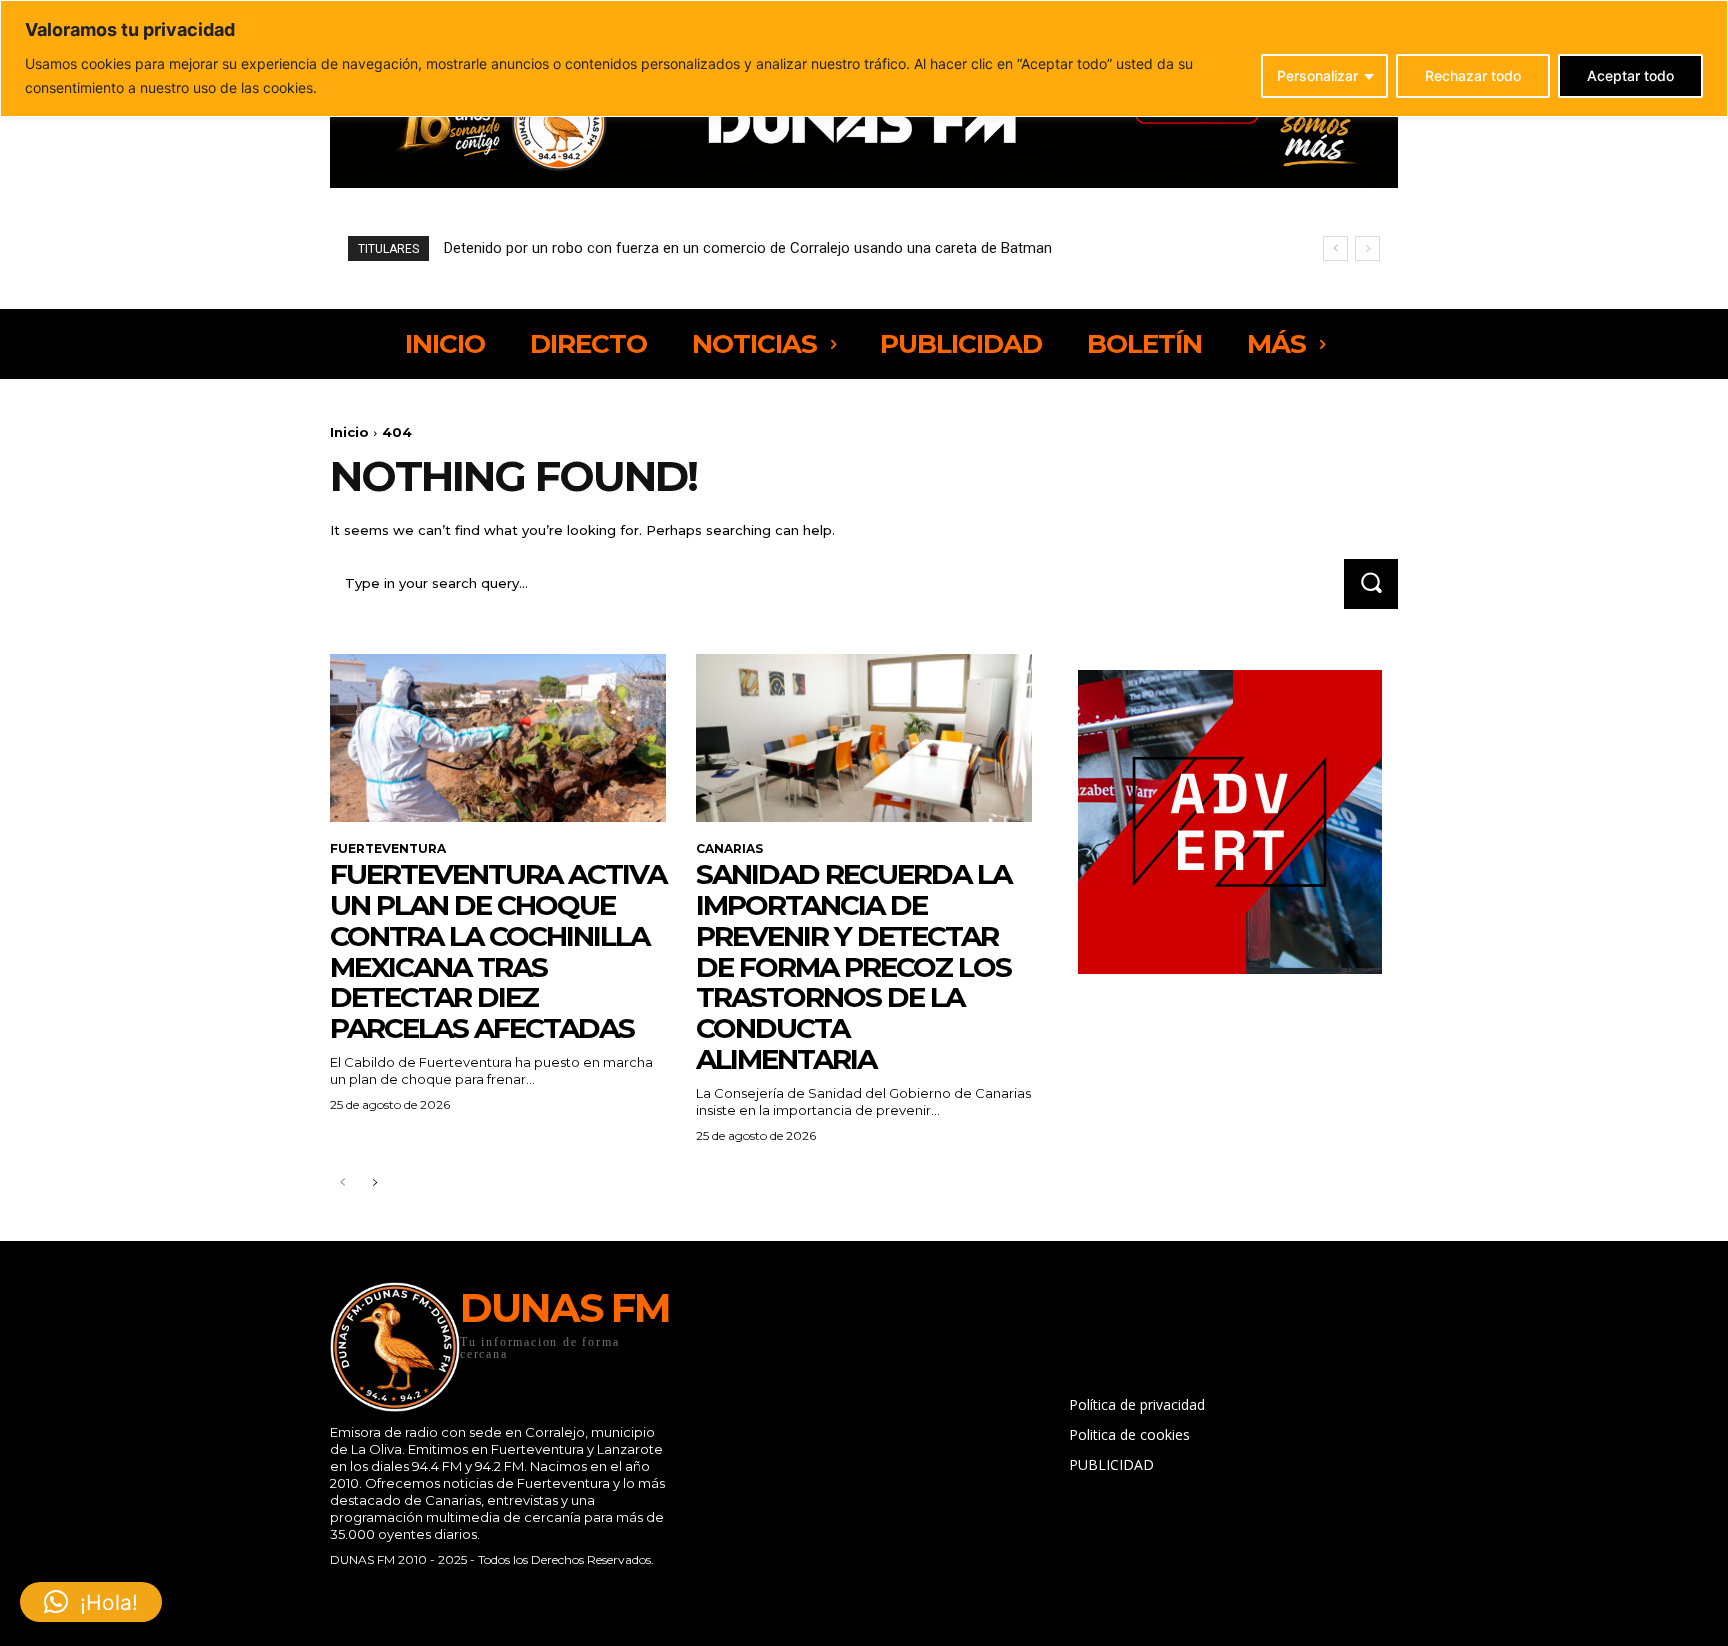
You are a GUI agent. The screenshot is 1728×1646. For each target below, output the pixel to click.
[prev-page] (342, 1183)
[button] (91, 1602)
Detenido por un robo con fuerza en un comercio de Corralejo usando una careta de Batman (748, 248)
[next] (1367, 248)
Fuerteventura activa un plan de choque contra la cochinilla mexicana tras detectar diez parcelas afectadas (498, 951)
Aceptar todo (1630, 75)
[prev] (1335, 248)
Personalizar (1317, 75)
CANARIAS (729, 849)
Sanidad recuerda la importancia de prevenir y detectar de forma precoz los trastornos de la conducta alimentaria (853, 966)
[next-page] (374, 1183)
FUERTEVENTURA (388, 849)
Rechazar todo (1473, 75)
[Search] (1371, 583)
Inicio (349, 432)
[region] (864, 58)
